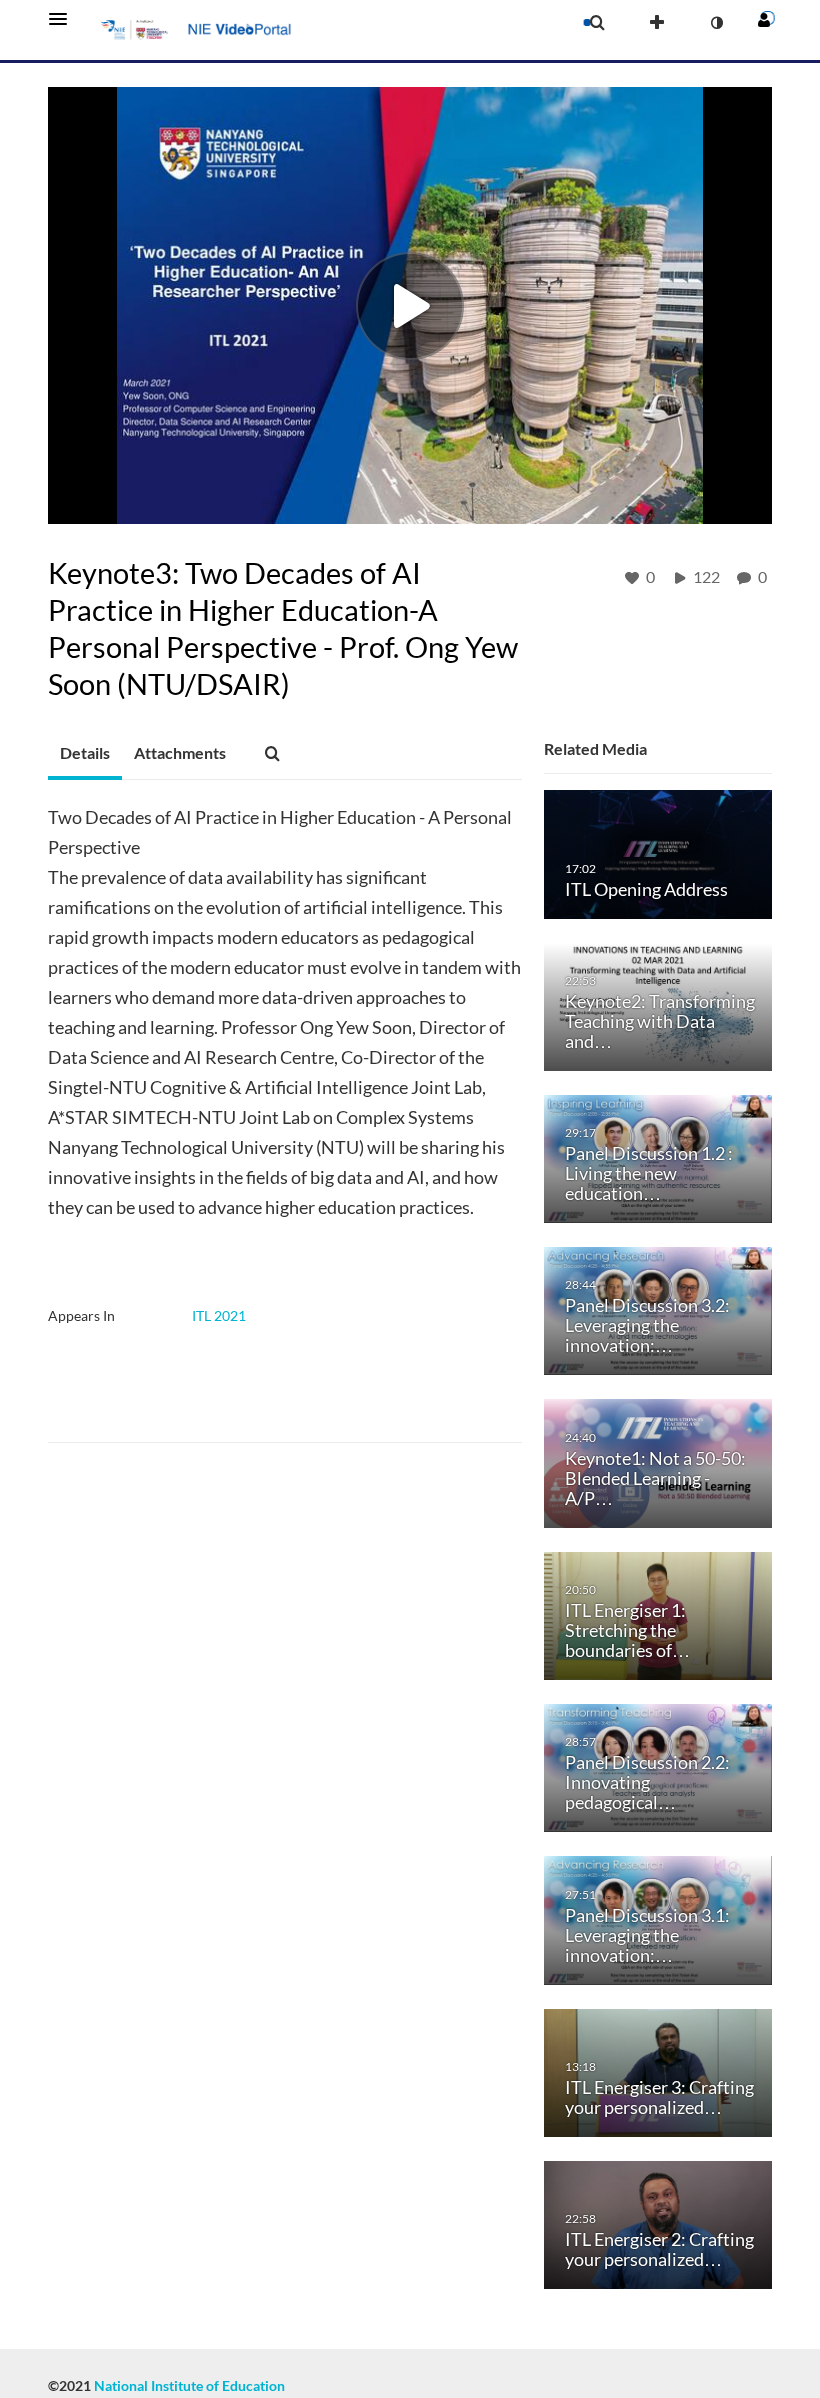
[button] (64, 19)
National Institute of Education (189, 2385)
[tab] (85, 754)
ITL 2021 (219, 1315)
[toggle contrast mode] (716, 23)
